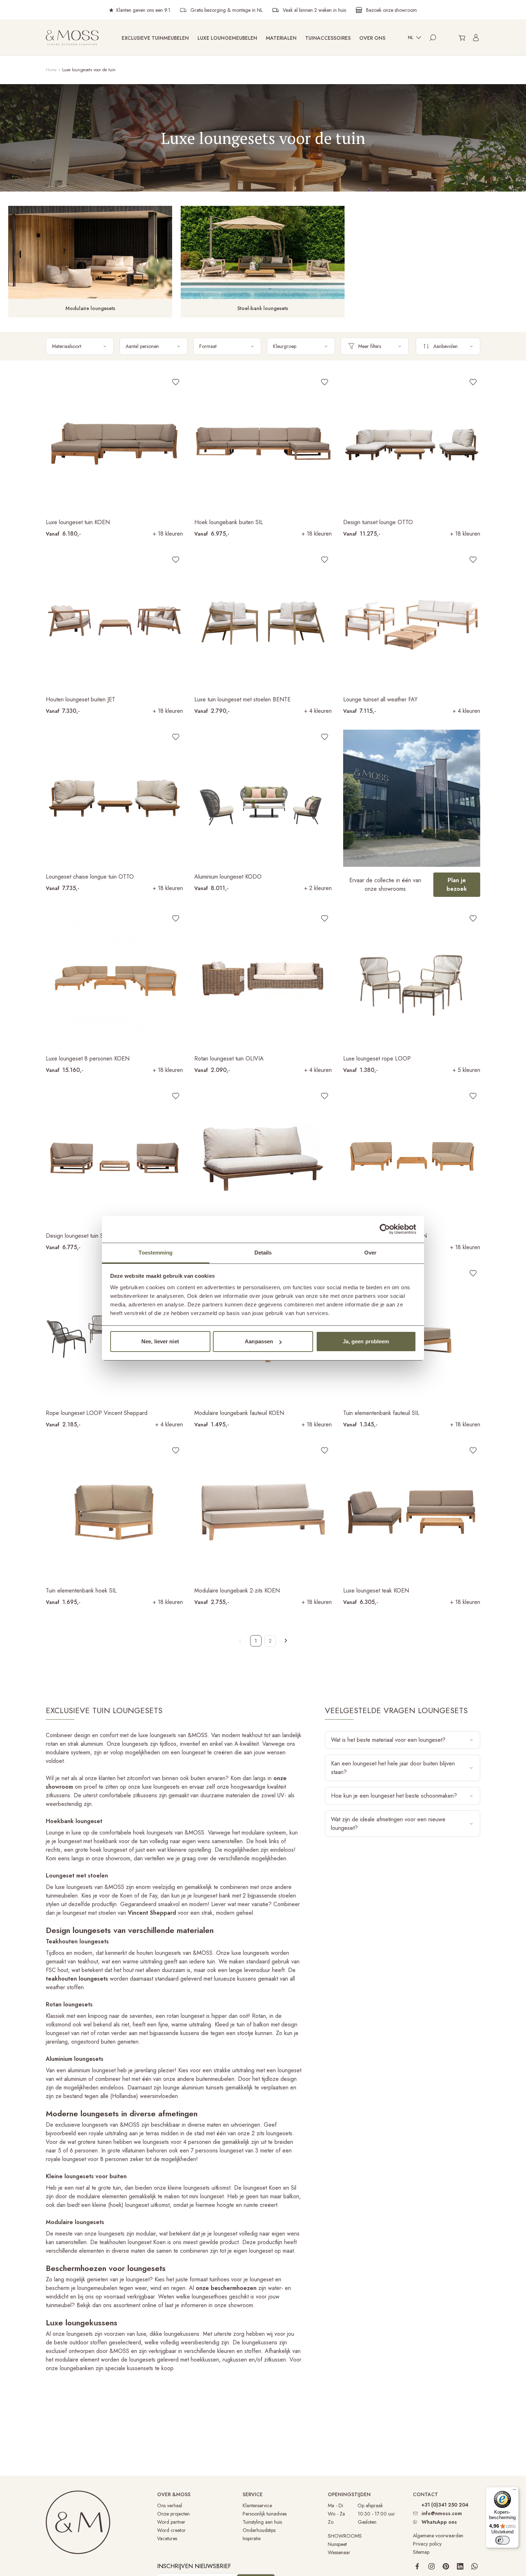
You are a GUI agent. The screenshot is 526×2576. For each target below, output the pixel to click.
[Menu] (515, 2491)
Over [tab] (370, 1253)
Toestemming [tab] (155, 1253)
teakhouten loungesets (77, 1979)
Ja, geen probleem (366, 1341)
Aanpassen (259, 1341)
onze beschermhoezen (226, 2288)
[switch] (502, 2540)
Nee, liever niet (160, 1341)
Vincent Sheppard (152, 1913)
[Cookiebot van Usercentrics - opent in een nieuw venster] (385, 1229)
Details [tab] (263, 1253)
